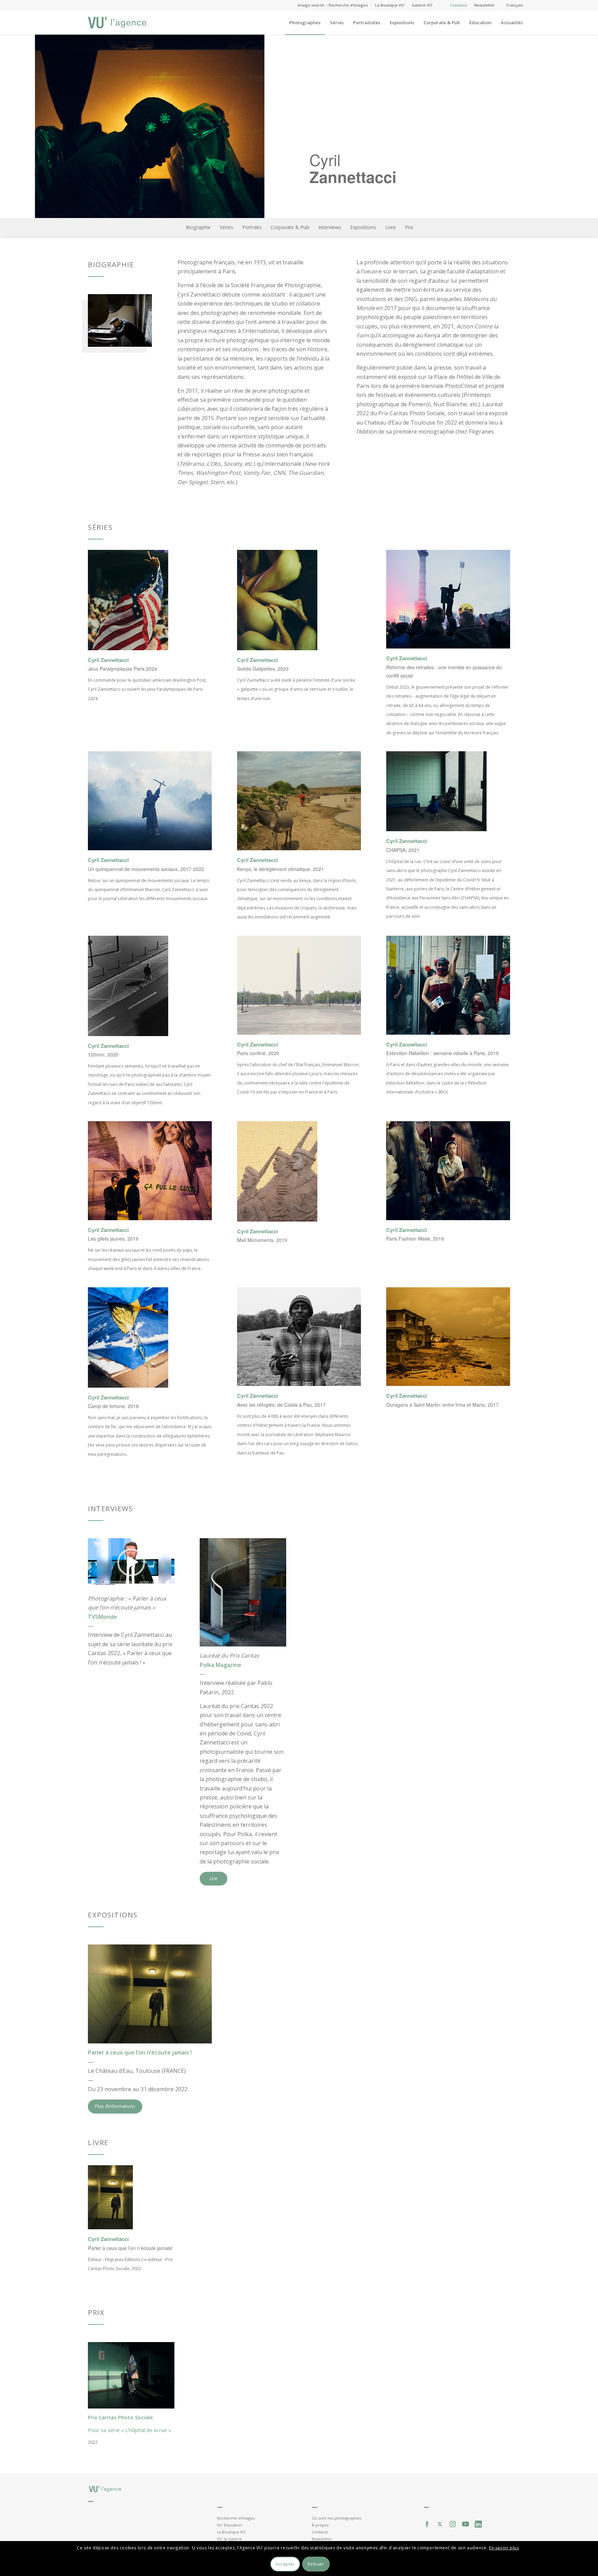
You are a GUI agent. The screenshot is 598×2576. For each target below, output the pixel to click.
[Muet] (169, 1582)
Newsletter (484, 5)
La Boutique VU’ (390, 5)
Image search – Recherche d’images (333, 5)
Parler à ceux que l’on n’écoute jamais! (130, 2248)
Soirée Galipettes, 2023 (263, 669)
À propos (320, 2525)
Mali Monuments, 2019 (262, 1240)
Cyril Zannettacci (108, 660)
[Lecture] (93, 1582)
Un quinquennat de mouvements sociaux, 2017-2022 (146, 869)
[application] (131, 1563)
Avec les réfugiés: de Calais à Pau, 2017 (281, 1405)
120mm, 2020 (103, 1054)
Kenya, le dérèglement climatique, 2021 (280, 869)
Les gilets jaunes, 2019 (113, 1239)
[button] (131, 1562)
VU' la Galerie (229, 2539)
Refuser (316, 2564)
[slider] (118, 1582)
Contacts (459, 5)
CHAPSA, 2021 (403, 850)
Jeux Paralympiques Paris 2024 (123, 669)
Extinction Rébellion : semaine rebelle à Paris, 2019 (442, 1053)
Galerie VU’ (422, 5)
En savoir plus (504, 2547)
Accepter (285, 2564)
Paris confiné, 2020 (258, 1053)
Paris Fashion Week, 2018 (415, 1239)
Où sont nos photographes (336, 2518)
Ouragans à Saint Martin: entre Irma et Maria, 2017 (442, 1405)
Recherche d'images (236, 2518)
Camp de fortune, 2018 (113, 1406)
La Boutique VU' (232, 2532)
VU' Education (230, 2525)
